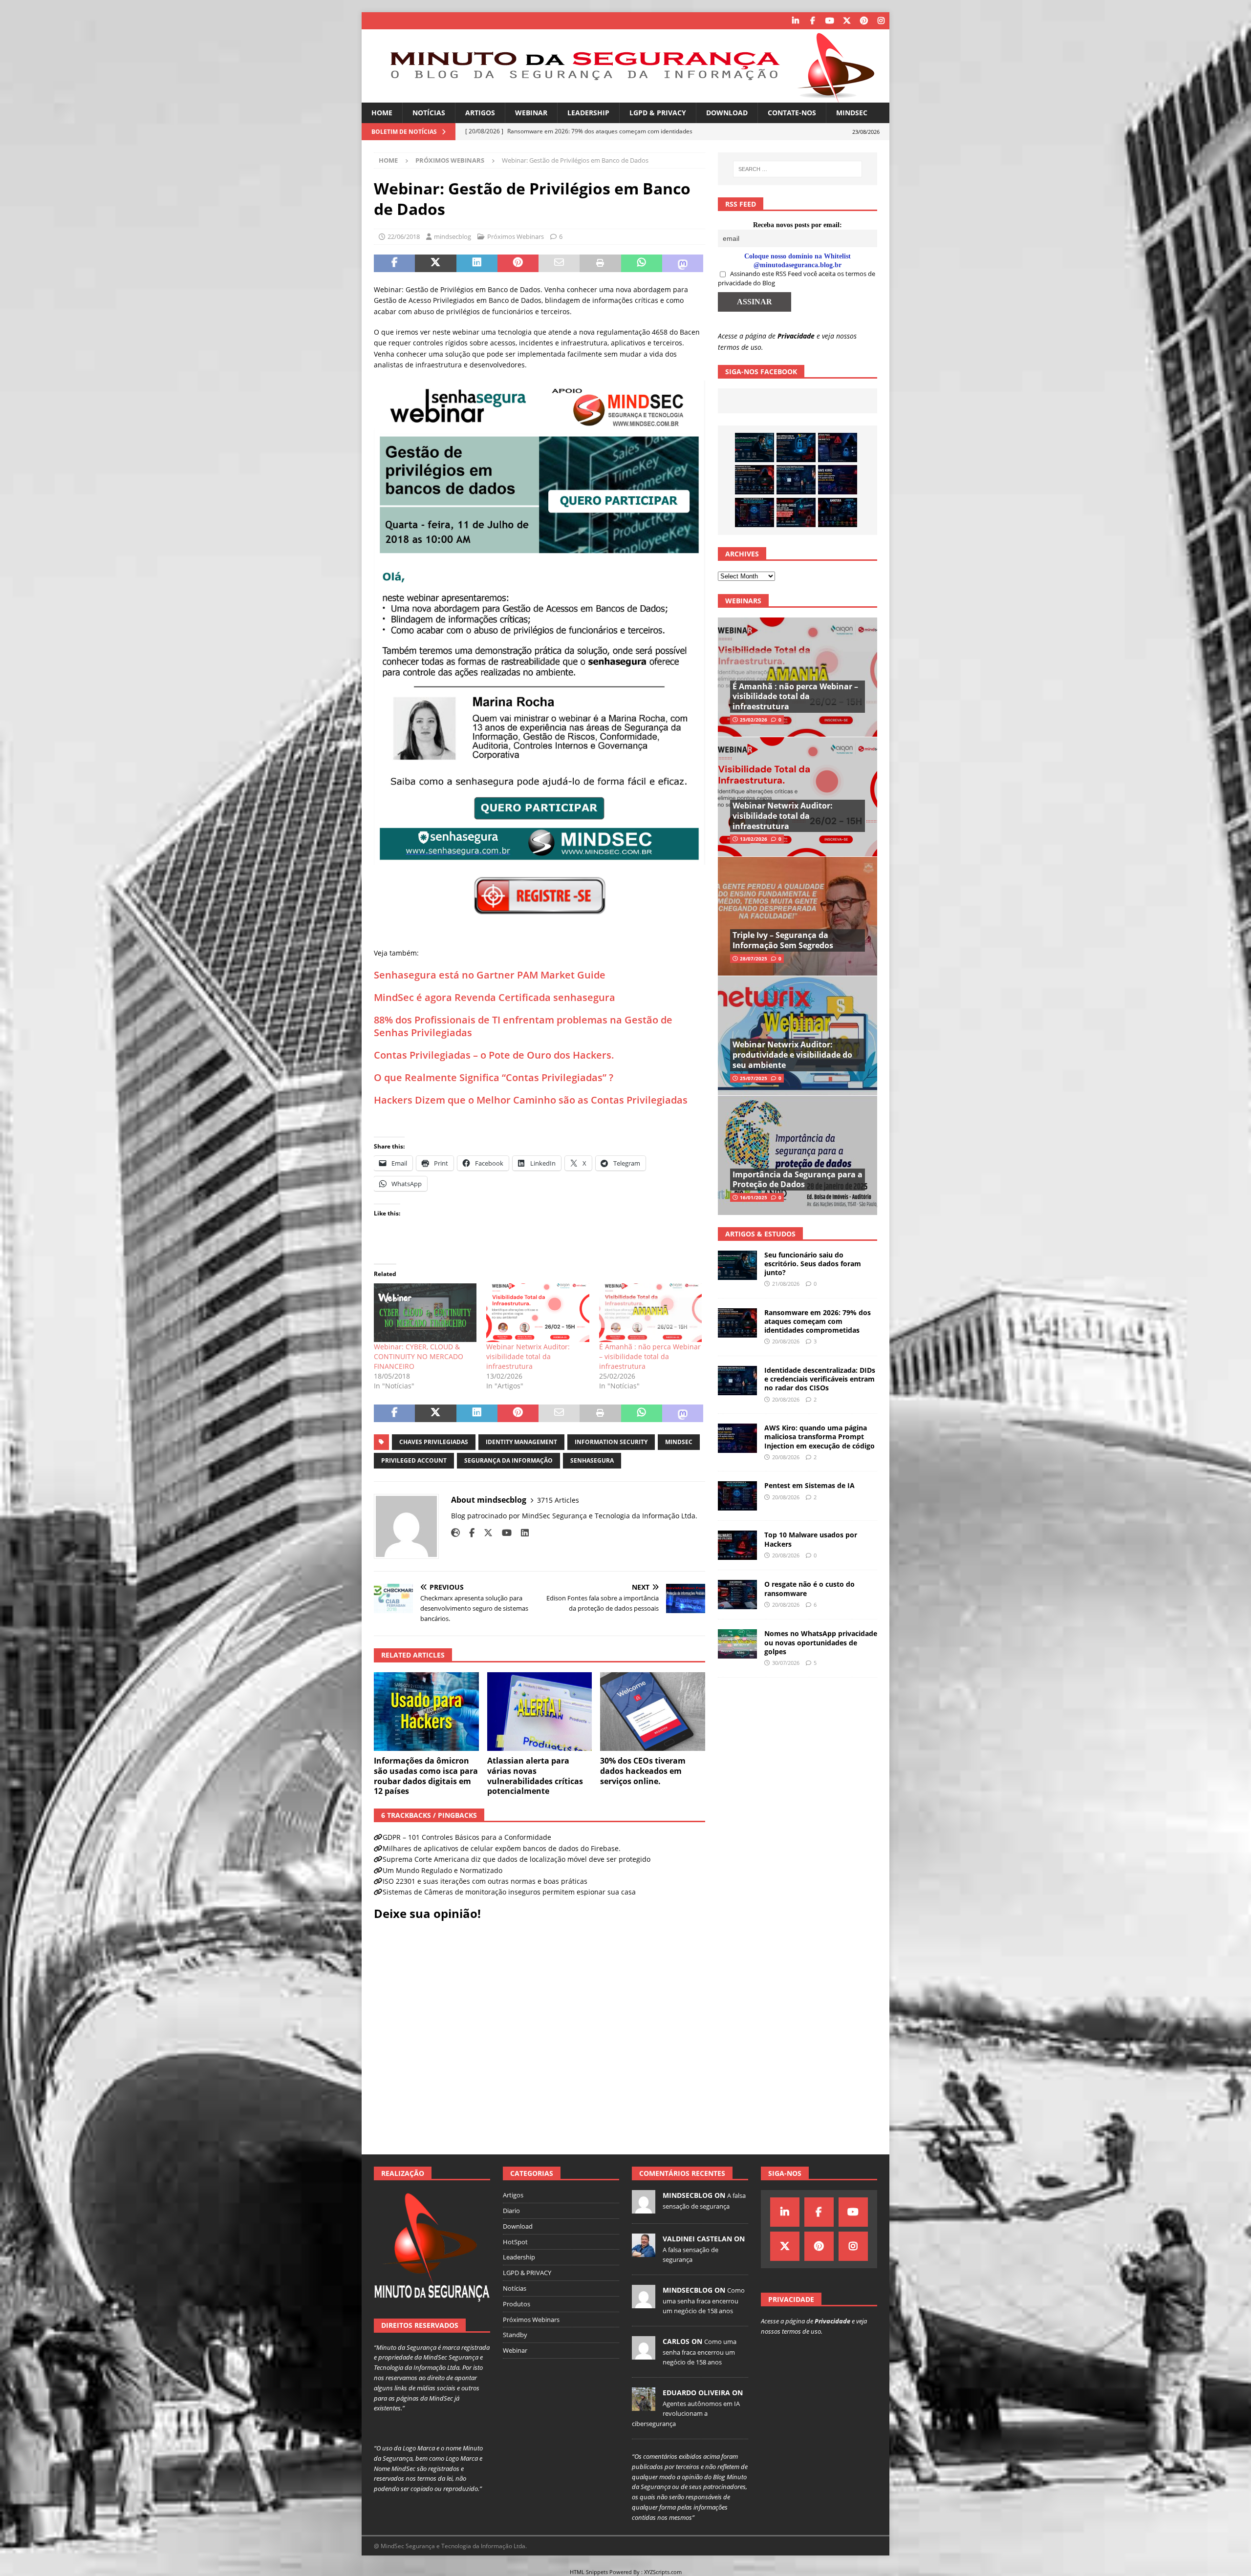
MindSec (852, 113)
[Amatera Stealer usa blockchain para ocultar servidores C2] (838, 512)
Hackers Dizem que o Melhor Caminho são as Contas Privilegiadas (531, 1100)
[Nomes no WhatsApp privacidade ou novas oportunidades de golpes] (737, 1644)
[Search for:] (798, 169)
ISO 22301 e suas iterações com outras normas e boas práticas (485, 1881)
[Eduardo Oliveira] (644, 2406)
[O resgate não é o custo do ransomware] (737, 1595)
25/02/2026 (754, 720)
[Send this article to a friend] (559, 263)
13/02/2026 (754, 839)
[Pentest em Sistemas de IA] (755, 512)
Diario (511, 2211)
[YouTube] (830, 21)
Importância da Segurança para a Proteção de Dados (798, 1180)
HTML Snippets (589, 2572)
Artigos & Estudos (760, 1234)
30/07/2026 (786, 1663)
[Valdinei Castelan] (644, 2252)
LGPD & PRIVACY (658, 113)
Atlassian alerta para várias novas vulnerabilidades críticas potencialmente (535, 1776)
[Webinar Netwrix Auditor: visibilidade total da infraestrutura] (538, 1313)
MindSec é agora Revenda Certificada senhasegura (495, 997)
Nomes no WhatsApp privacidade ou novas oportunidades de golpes (821, 1642)
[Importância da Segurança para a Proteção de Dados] (798, 1155)
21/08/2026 (786, 1284)
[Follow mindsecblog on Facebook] (468, 1533)
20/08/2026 (786, 1341)
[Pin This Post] (518, 263)
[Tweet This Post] (435, 263)
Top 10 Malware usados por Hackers (811, 1539)
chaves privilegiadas (434, 1442)
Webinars (743, 601)
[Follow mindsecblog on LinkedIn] (521, 1533)
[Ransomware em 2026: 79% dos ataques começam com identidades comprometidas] (755, 480)
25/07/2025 (754, 1078)
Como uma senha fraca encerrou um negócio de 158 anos (704, 2300)
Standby (515, 2335)
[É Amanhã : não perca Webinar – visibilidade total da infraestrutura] (798, 677)
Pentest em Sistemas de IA (809, 1485)
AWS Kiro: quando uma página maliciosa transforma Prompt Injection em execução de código (820, 1437)
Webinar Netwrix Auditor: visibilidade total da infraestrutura (528, 1356)
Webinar (531, 113)
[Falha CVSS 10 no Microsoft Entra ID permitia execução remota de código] (796, 447)
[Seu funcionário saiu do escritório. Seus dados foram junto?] (755, 447)
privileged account (414, 1460)
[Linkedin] (795, 21)
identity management (521, 1442)
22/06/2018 (404, 236)
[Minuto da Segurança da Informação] (625, 97)
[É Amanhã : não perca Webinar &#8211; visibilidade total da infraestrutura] (650, 1313)
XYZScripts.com (663, 2572)
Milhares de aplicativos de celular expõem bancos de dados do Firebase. (502, 1848)
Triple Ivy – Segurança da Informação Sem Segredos (783, 940)
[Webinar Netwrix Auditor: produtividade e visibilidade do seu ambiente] (798, 1035)
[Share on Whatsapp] (642, 263)
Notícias (429, 113)
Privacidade (796, 336)
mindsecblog (453, 236)
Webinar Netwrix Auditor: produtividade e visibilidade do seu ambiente (792, 1055)
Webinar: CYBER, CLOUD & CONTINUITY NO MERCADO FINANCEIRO (419, 1356)
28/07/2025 (754, 958)
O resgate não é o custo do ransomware (809, 1588)
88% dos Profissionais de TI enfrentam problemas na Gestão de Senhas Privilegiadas (523, 1026)
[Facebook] (812, 21)
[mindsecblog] (644, 2208)
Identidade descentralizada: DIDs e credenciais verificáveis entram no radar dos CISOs (820, 1379)
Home (382, 113)
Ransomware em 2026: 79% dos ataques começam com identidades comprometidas (818, 1321)
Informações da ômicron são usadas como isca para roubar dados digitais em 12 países (426, 1776)
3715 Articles (558, 1500)
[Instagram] (881, 21)
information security (611, 1442)
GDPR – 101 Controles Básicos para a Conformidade (467, 1837)
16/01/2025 (754, 1197)
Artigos (480, 113)
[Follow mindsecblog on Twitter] (485, 1533)
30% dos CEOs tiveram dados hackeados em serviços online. (643, 1771)
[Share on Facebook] (394, 263)
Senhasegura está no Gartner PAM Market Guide (490, 975)
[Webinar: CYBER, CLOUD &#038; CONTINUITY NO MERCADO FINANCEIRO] (425, 1313)
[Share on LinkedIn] (477, 263)
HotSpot (515, 2242)
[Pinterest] (864, 21)
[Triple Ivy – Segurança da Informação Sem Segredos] (798, 916)
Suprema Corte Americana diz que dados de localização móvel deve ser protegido (517, 1859)
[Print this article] (600, 263)
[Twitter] (847, 21)
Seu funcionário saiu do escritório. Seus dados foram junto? (813, 1264)
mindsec (679, 1442)
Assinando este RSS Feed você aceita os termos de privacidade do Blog (797, 278)
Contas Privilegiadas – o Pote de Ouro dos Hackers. (494, 1055)
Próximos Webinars (516, 236)
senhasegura (592, 1460)
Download (727, 113)
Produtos (517, 2304)
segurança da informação (508, 1460)
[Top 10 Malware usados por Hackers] (737, 1545)
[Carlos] (644, 2354)
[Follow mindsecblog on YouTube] (503, 1533)
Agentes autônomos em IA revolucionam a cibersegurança (686, 2414)
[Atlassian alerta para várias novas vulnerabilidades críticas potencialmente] (540, 1712)
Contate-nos (792, 113)
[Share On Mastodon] (683, 263)
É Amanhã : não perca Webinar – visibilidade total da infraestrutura (650, 1356)
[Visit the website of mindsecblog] (455, 1533)
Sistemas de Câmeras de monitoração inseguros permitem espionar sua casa (509, 1892)
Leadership (588, 113)
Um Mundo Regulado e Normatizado (442, 1870)
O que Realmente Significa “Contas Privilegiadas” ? (494, 1077)
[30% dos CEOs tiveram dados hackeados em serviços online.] (653, 1712)
